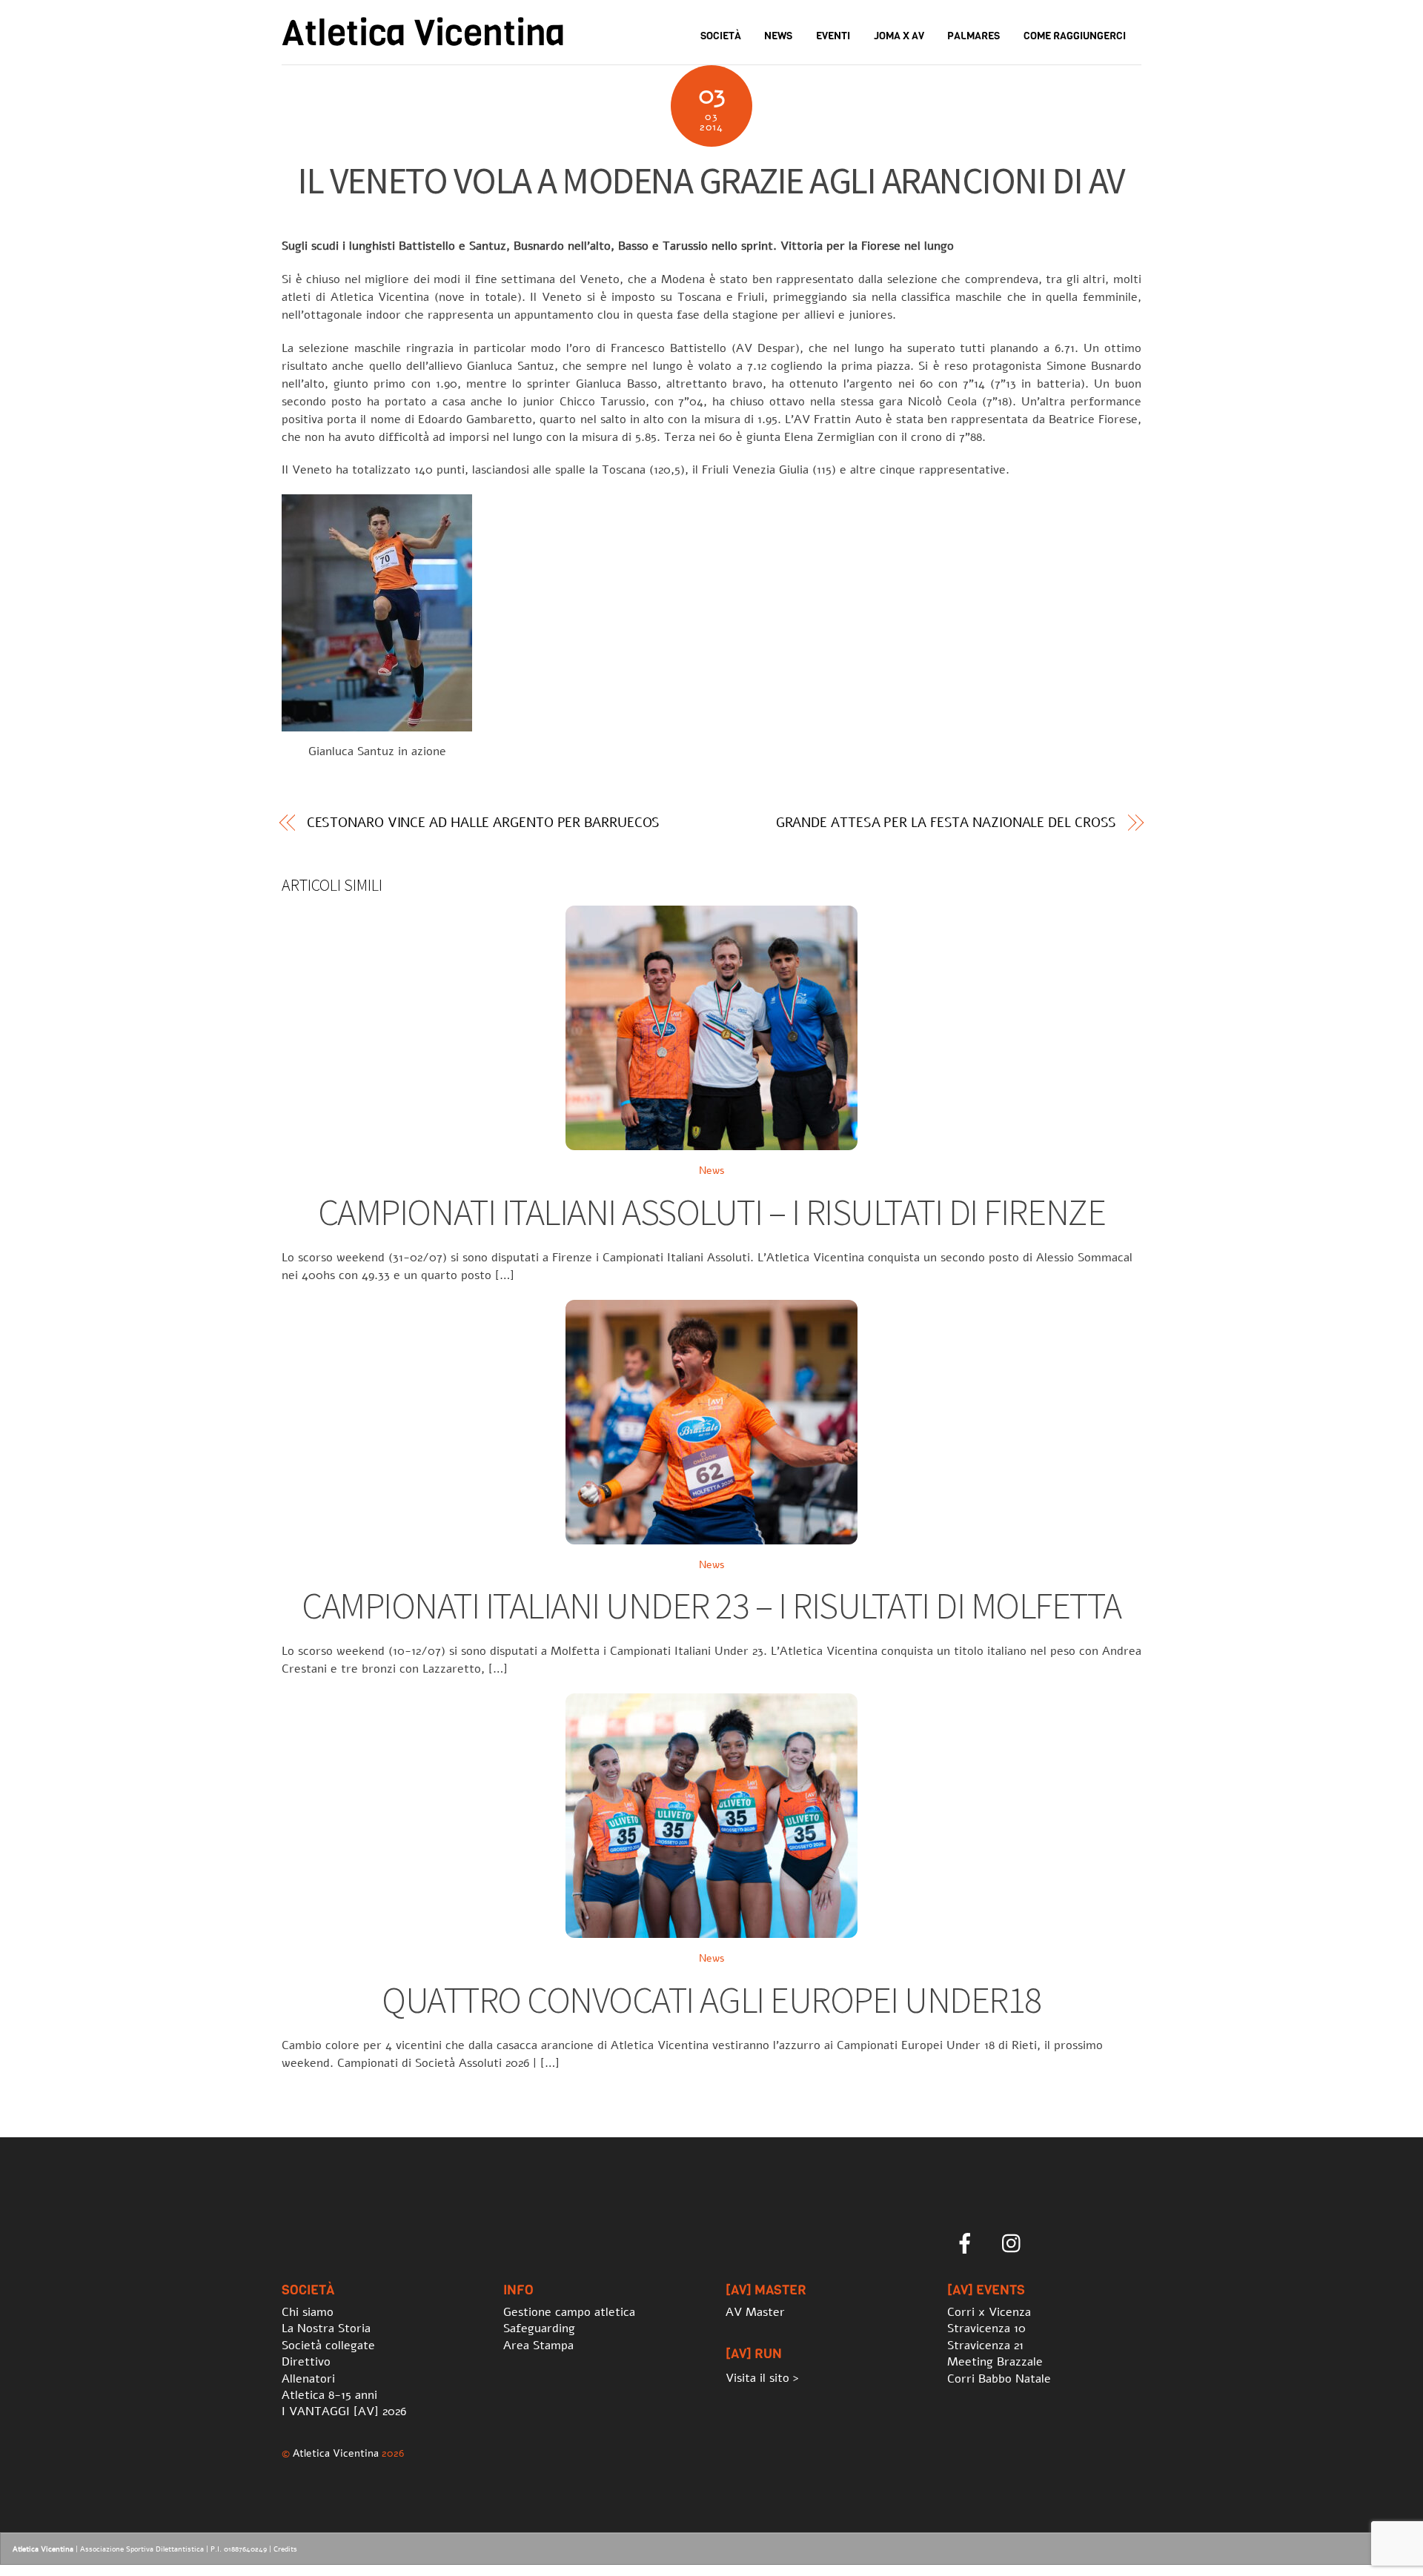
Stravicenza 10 (986, 2328)
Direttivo (306, 2362)
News (778, 36)
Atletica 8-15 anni (329, 2395)
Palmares (973, 36)
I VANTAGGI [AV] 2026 (344, 2411)
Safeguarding (539, 2328)
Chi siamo (308, 2312)
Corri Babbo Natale (999, 2379)
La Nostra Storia (326, 2328)
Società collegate (328, 2346)
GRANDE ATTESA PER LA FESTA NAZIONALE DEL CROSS (946, 823)
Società (721, 36)
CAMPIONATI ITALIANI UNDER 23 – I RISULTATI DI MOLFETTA (711, 1606)
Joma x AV (899, 36)
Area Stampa (538, 2346)
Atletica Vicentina (336, 2453)
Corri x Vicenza (989, 2312)
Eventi (833, 36)
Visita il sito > (762, 2378)
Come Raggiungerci (1075, 36)
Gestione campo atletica (569, 2312)
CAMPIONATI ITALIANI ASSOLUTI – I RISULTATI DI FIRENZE (711, 1212)
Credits (285, 2549)
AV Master (755, 2312)
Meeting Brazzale (995, 2362)
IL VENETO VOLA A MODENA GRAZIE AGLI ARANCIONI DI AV (711, 180)
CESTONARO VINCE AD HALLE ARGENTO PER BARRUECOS (484, 823)
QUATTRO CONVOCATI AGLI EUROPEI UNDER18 (711, 2000)
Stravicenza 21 (985, 2346)
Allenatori (308, 2379)
